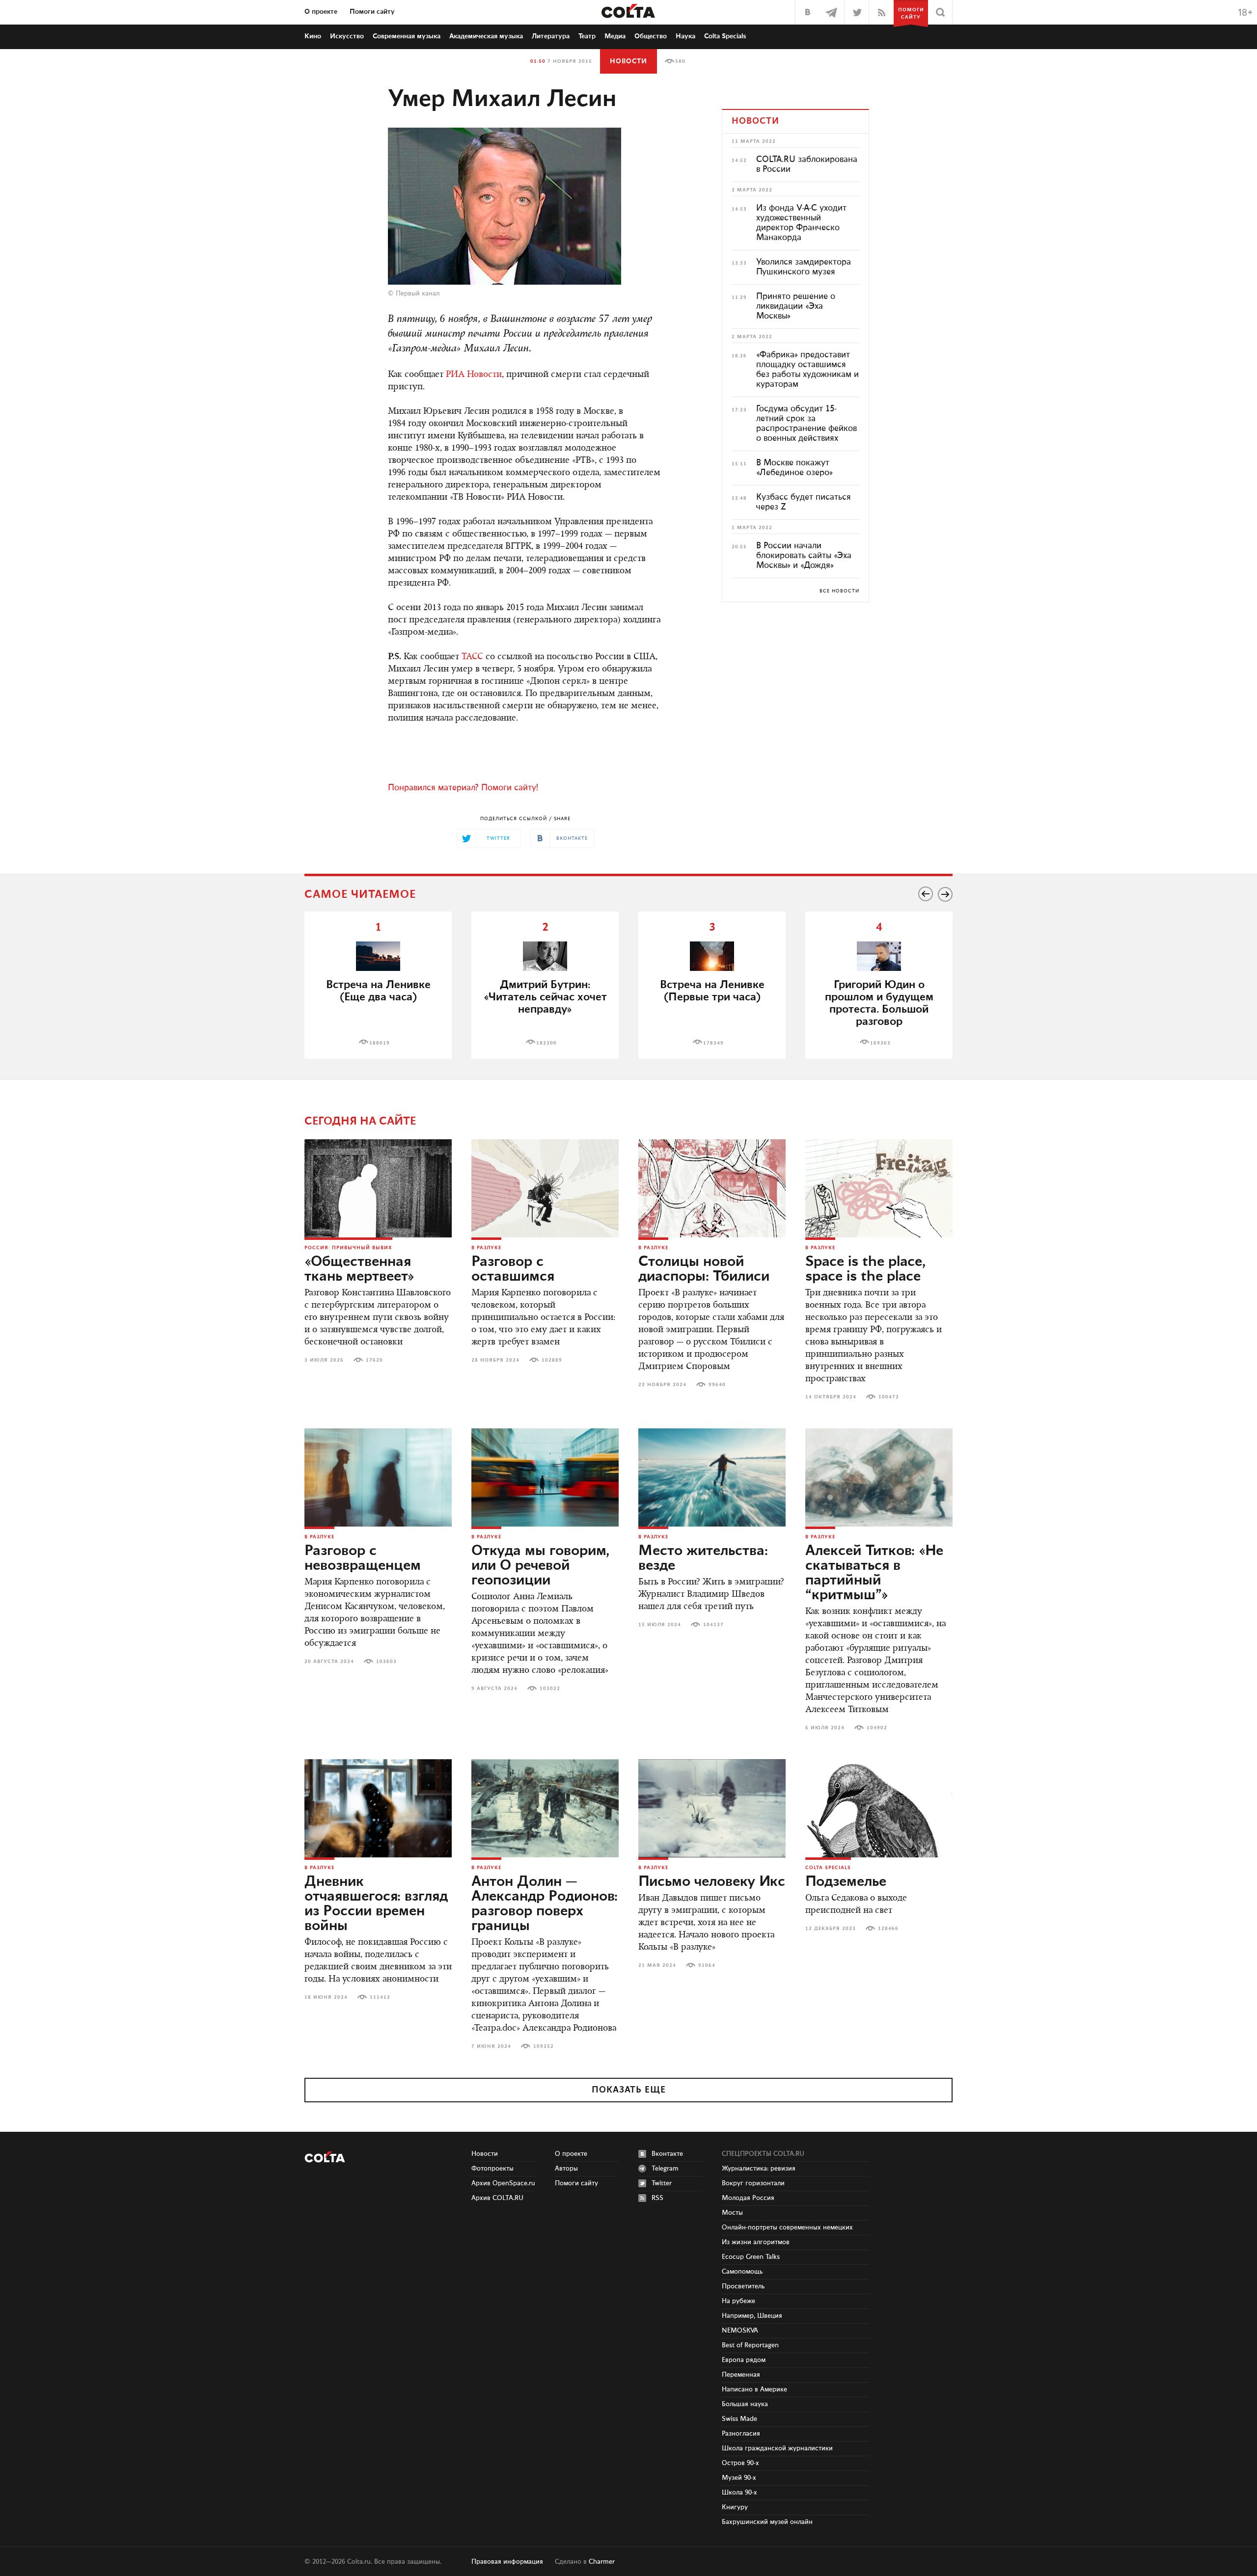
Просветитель (743, 2286)
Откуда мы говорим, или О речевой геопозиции (540, 1566)
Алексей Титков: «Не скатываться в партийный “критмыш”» (874, 1573)
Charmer (602, 2562)
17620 (374, 1360)
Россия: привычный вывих (348, 1248)
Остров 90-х (740, 2463)
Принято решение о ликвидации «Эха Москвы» (796, 306)
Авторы (566, 2169)
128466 (888, 1929)
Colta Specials (725, 36)
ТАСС (472, 657)
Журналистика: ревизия (759, 2169)
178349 (713, 1043)
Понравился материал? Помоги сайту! (463, 788)
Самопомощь (742, 2272)
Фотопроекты (492, 2169)
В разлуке (486, 1248)
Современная (407, 36)
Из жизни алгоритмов (756, 2242)
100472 (889, 1397)
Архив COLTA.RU (497, 2198)
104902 (877, 1728)
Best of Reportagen (750, 2345)
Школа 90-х (739, 2493)
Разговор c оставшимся (513, 1269)
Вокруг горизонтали (753, 2183)
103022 (550, 1689)
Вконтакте (667, 2154)
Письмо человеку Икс (712, 1882)
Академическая (486, 36)
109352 (544, 2046)
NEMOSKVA (740, 2331)
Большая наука (745, 2404)
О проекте (321, 12)
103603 (386, 1662)
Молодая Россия (748, 2198)
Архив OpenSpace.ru (503, 2183)
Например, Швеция (752, 2316)
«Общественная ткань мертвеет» (359, 1269)
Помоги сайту (372, 12)
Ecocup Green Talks (751, 2257)
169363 (880, 1043)
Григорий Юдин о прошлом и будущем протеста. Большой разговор (879, 1003)
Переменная (741, 2375)
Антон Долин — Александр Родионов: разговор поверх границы (545, 1904)
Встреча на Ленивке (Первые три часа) (712, 991)
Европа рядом (744, 2360)
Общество (651, 36)
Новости (628, 61)
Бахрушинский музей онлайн (767, 2522)
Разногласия (741, 2434)
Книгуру (735, 2507)
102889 (552, 1360)
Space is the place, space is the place (865, 1269)
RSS (657, 2198)
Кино (313, 36)
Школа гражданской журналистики (777, 2448)
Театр (587, 36)
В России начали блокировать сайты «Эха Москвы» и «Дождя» (804, 556)
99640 (717, 1385)
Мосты (732, 2213)
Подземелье (846, 1882)
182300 (547, 1043)
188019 (380, 1043)
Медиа (615, 36)
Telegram (665, 2169)
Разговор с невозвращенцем (363, 1558)
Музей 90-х (739, 2478)
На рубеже (738, 2301)
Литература (551, 36)
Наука (685, 36)
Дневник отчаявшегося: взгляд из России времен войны (376, 1904)
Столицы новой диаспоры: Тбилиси (704, 1269)
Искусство (347, 36)
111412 (380, 1997)
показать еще (629, 2090)
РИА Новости (474, 375)
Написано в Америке (754, 2389)
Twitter (662, 2183)
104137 (713, 1625)
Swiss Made (739, 2419)
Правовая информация (507, 2562)
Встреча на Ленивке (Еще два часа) (378, 991)
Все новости (839, 591)
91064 (707, 1965)
